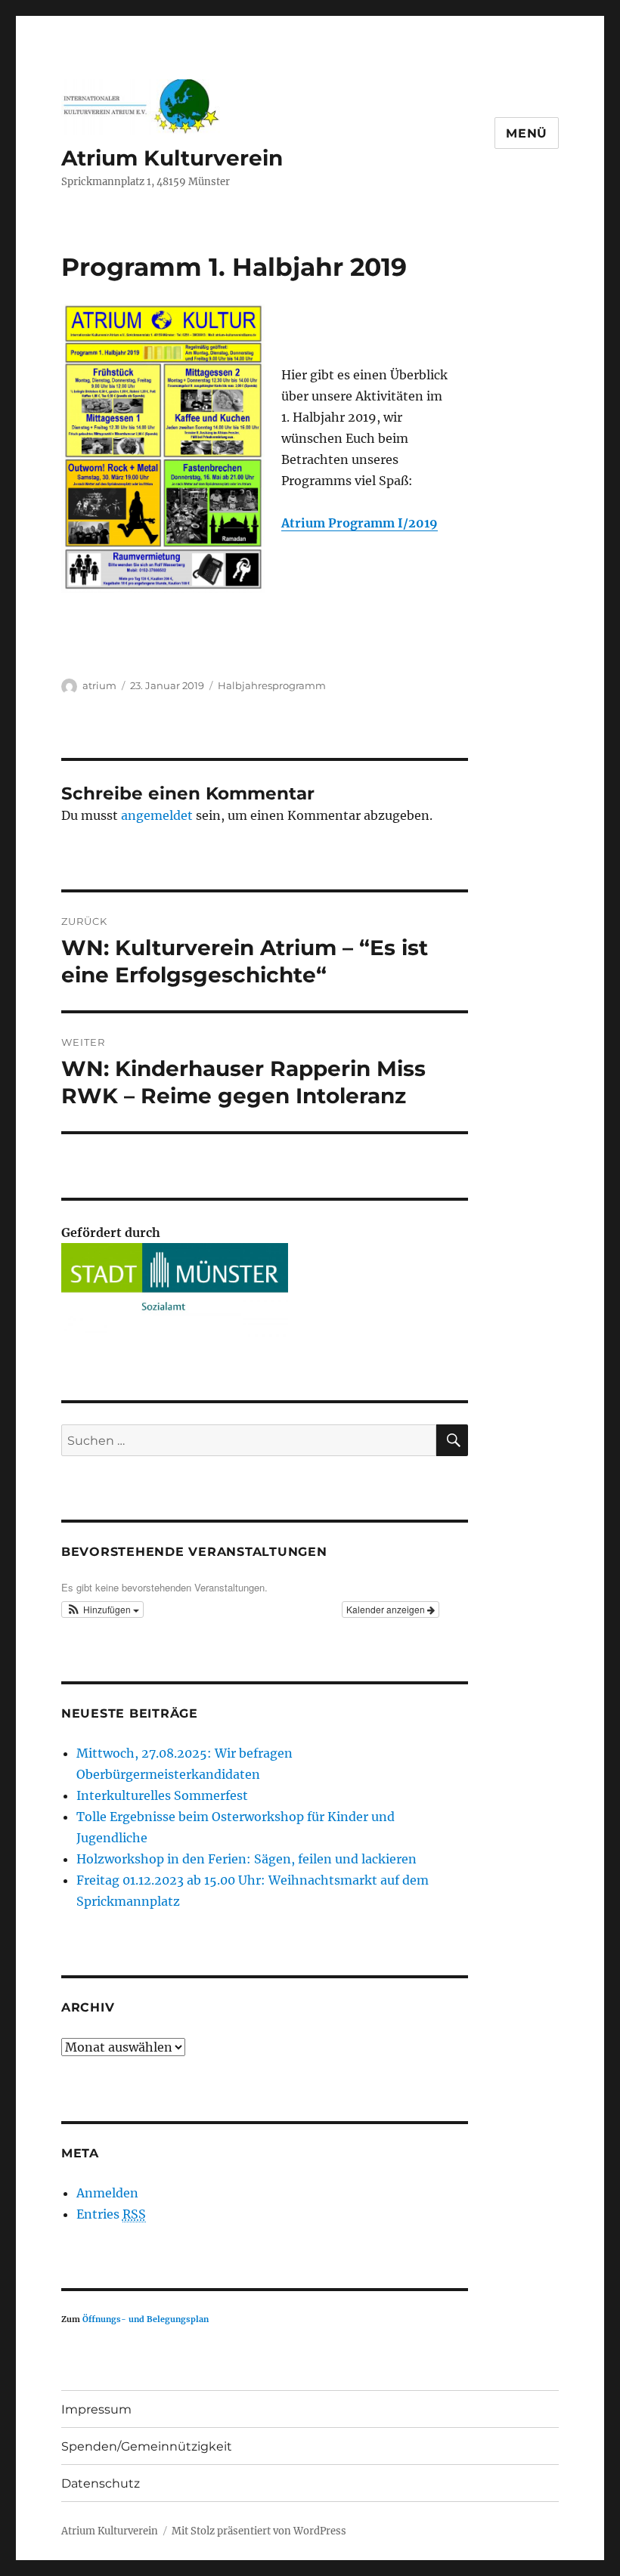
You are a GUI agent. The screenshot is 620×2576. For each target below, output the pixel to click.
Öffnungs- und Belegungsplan (146, 2319)
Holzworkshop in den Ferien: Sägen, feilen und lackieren (246, 1859)
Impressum (96, 2409)
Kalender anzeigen (387, 1609)
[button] (103, 1610)
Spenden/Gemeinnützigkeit (147, 2446)
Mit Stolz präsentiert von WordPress (259, 2531)
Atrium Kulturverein (172, 158)
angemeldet (157, 815)
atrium (99, 685)
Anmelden (107, 2193)
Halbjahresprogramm (272, 685)
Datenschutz (101, 2483)
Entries (111, 2214)
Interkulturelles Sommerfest (162, 1795)
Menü (527, 133)
